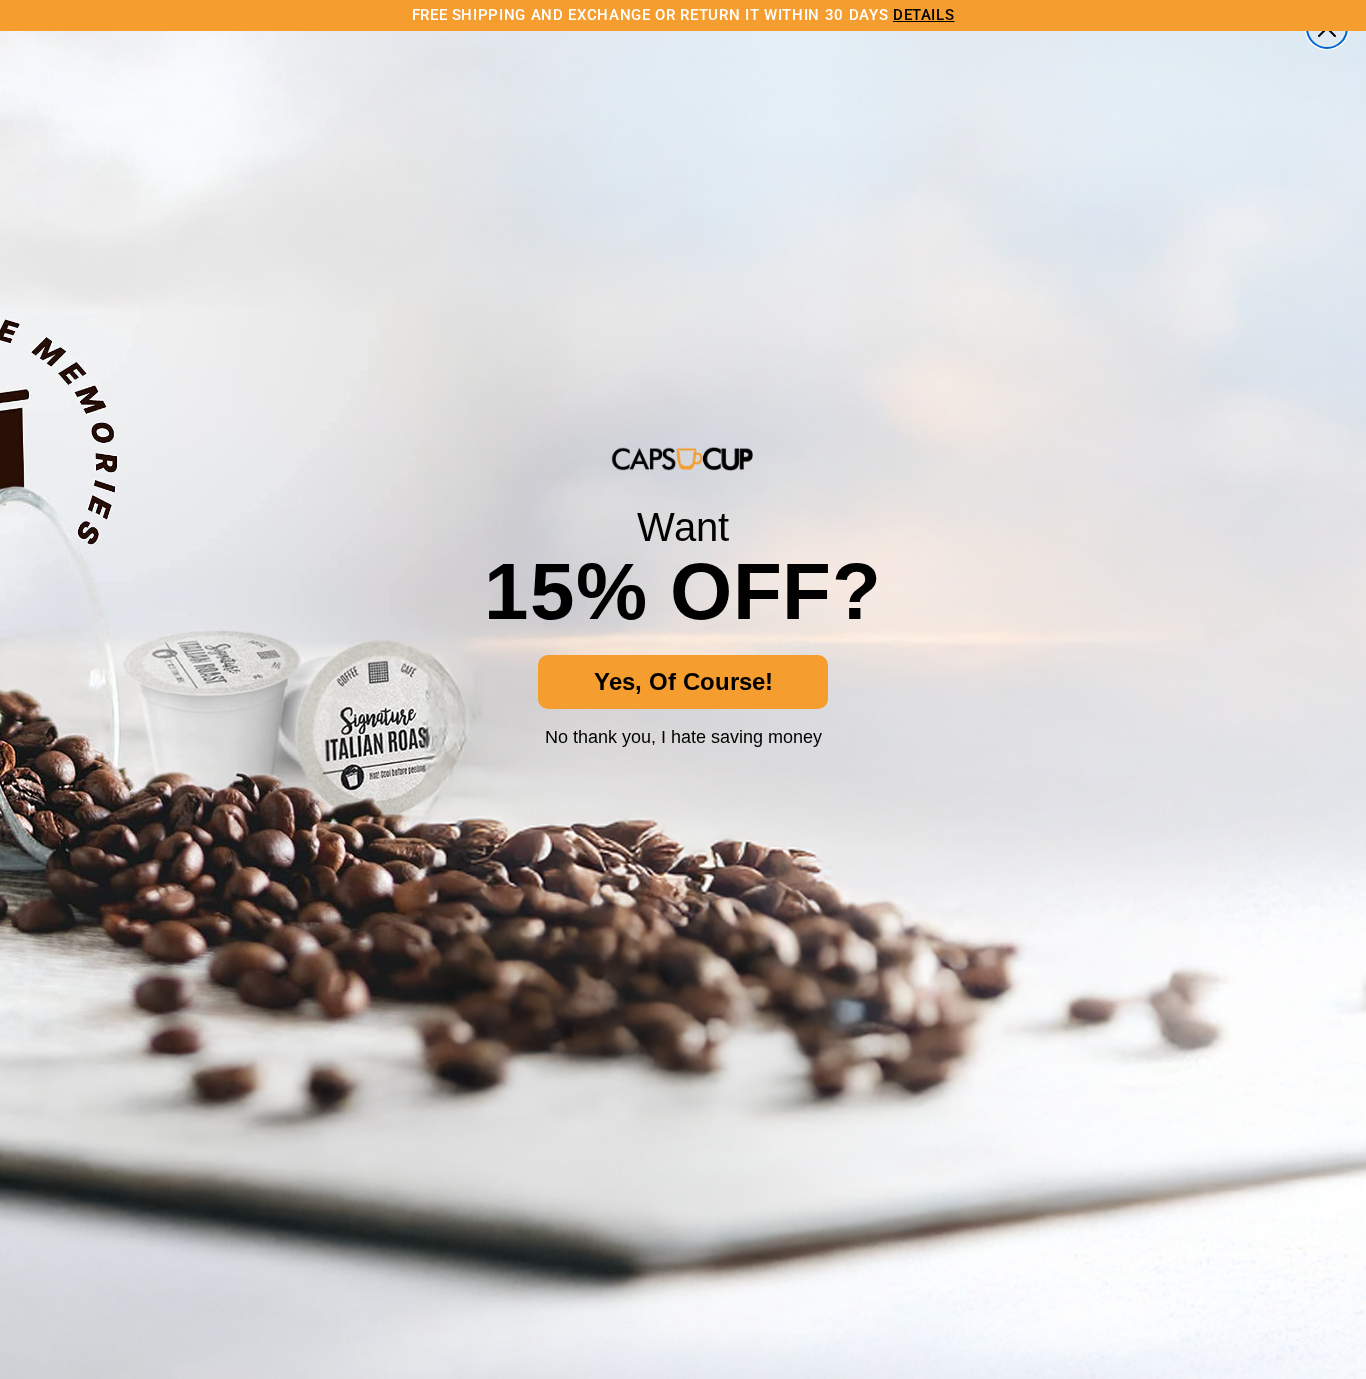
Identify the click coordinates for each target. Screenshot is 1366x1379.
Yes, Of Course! (683, 681)
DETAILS (924, 15)
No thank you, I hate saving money (683, 737)
